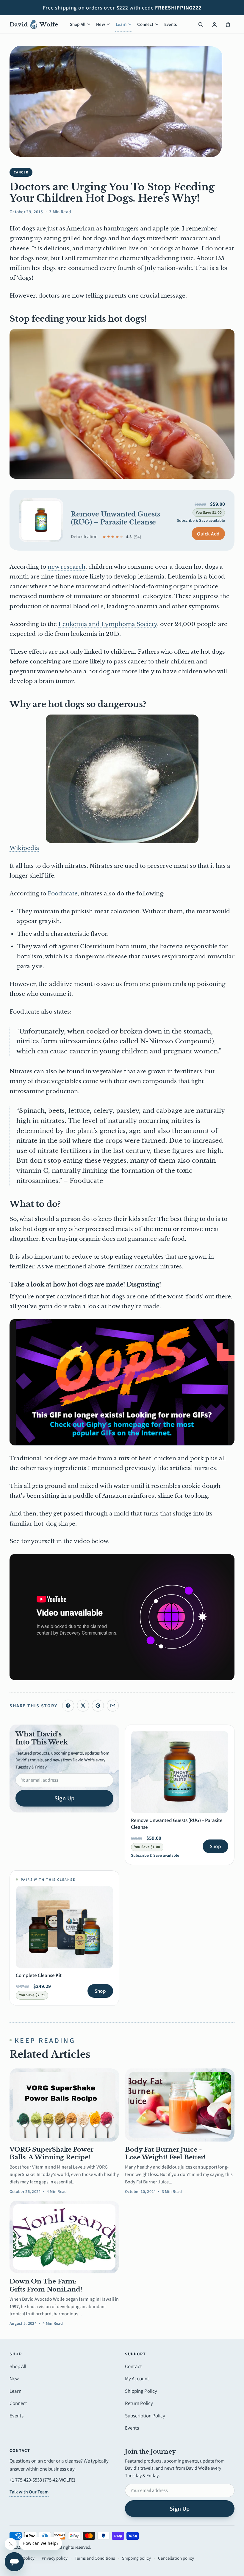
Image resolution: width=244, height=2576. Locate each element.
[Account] (214, 24)
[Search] (201, 24)
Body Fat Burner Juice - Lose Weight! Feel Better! (165, 2153)
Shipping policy (136, 2558)
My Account (137, 2379)
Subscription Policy (145, 2416)
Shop (215, 1846)
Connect (145, 24)
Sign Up (65, 1798)
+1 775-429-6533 (26, 2480)
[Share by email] (113, 1706)
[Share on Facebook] (68, 1706)
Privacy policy (55, 2558)
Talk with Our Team (29, 2492)
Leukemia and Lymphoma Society (108, 624)
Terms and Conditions (95, 2558)
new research (67, 567)
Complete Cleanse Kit (39, 1975)
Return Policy (139, 2403)
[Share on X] (83, 1706)
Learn (121, 24)
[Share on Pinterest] (98, 1706)
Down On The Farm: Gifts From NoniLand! (46, 2285)
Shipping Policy (141, 2391)
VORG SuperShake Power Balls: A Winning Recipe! (51, 2153)
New (100, 24)
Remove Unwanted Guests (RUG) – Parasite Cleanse (115, 518)
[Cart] (228, 24)
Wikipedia (24, 848)
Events (171, 24)
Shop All (78, 24)
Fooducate (63, 893)
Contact (133, 2366)
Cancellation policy (176, 2558)
